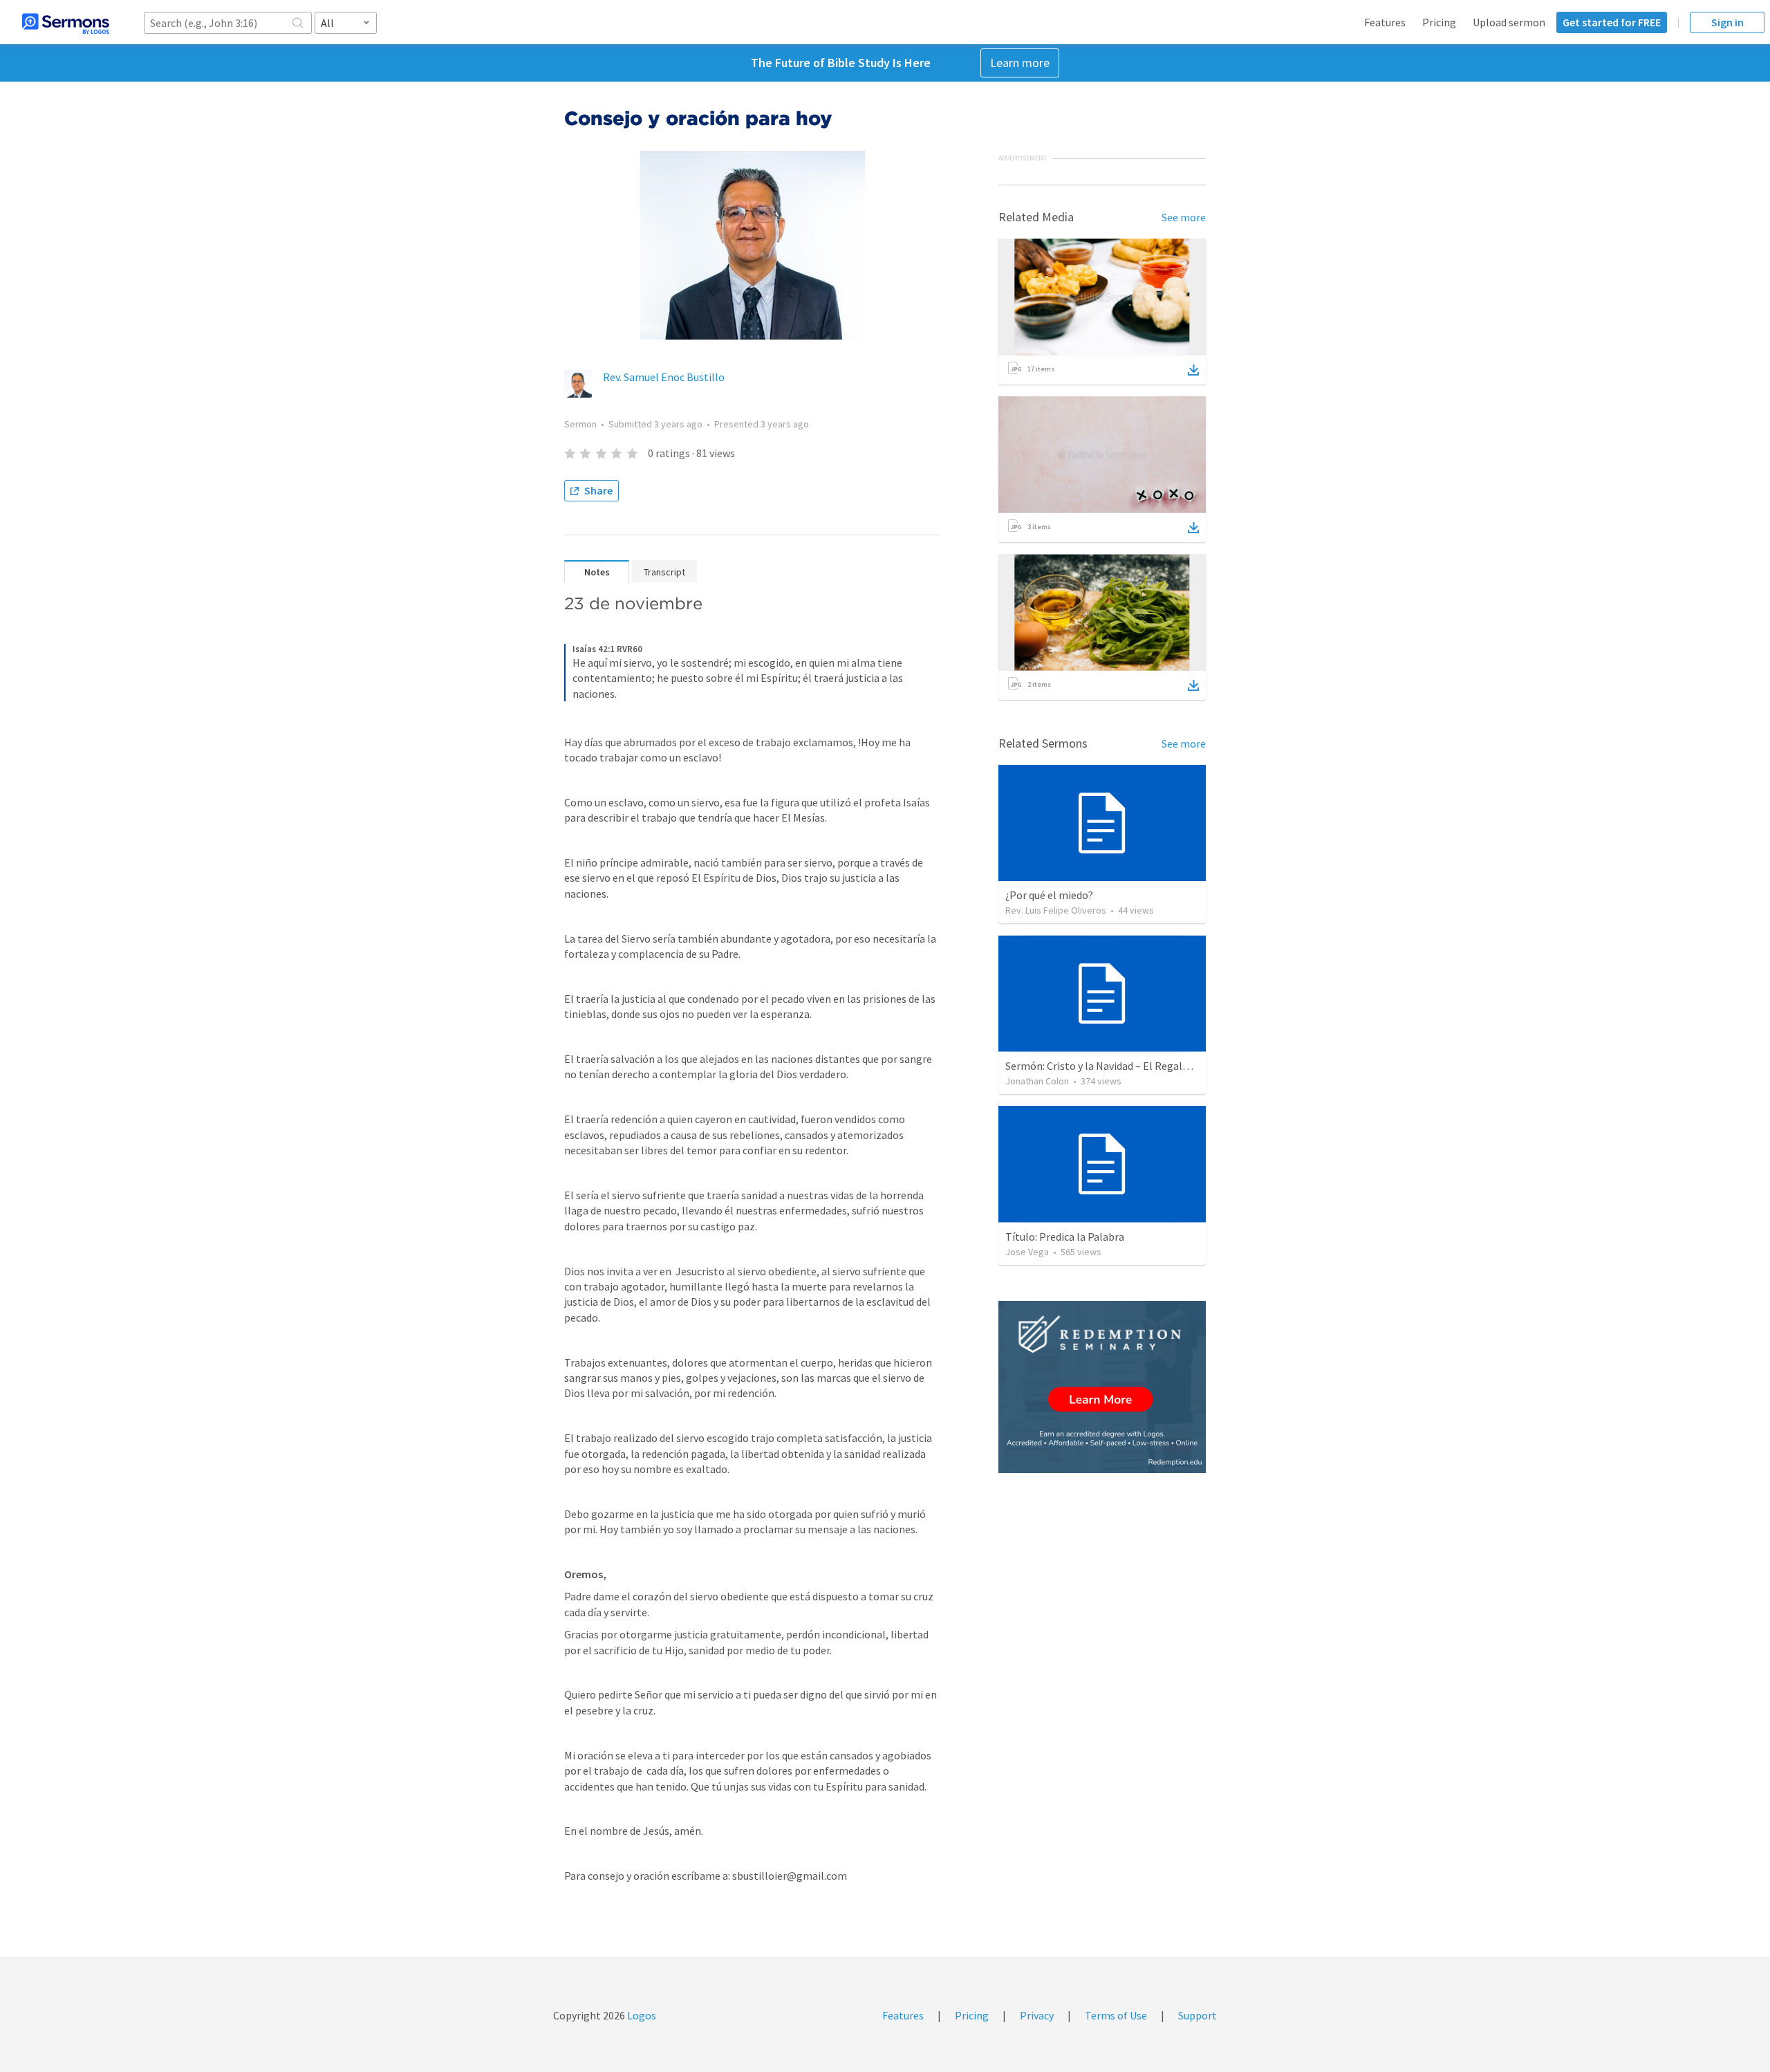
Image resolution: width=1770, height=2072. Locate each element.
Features (1385, 22)
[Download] (1193, 370)
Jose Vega (1027, 1252)
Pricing (1439, 22)
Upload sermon (1509, 22)
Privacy (1037, 2015)
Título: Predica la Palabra (1065, 1237)
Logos (641, 2015)
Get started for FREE (1612, 22)
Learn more (1020, 63)
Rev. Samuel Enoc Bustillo (664, 377)
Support (1198, 2015)
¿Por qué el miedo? (1049, 895)
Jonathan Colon (1037, 1081)
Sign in (1727, 22)
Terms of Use (1116, 2015)
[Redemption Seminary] (1102, 1387)
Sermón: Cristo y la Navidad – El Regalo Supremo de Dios (1137, 1066)
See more (1184, 217)
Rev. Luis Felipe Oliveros (1056, 910)
